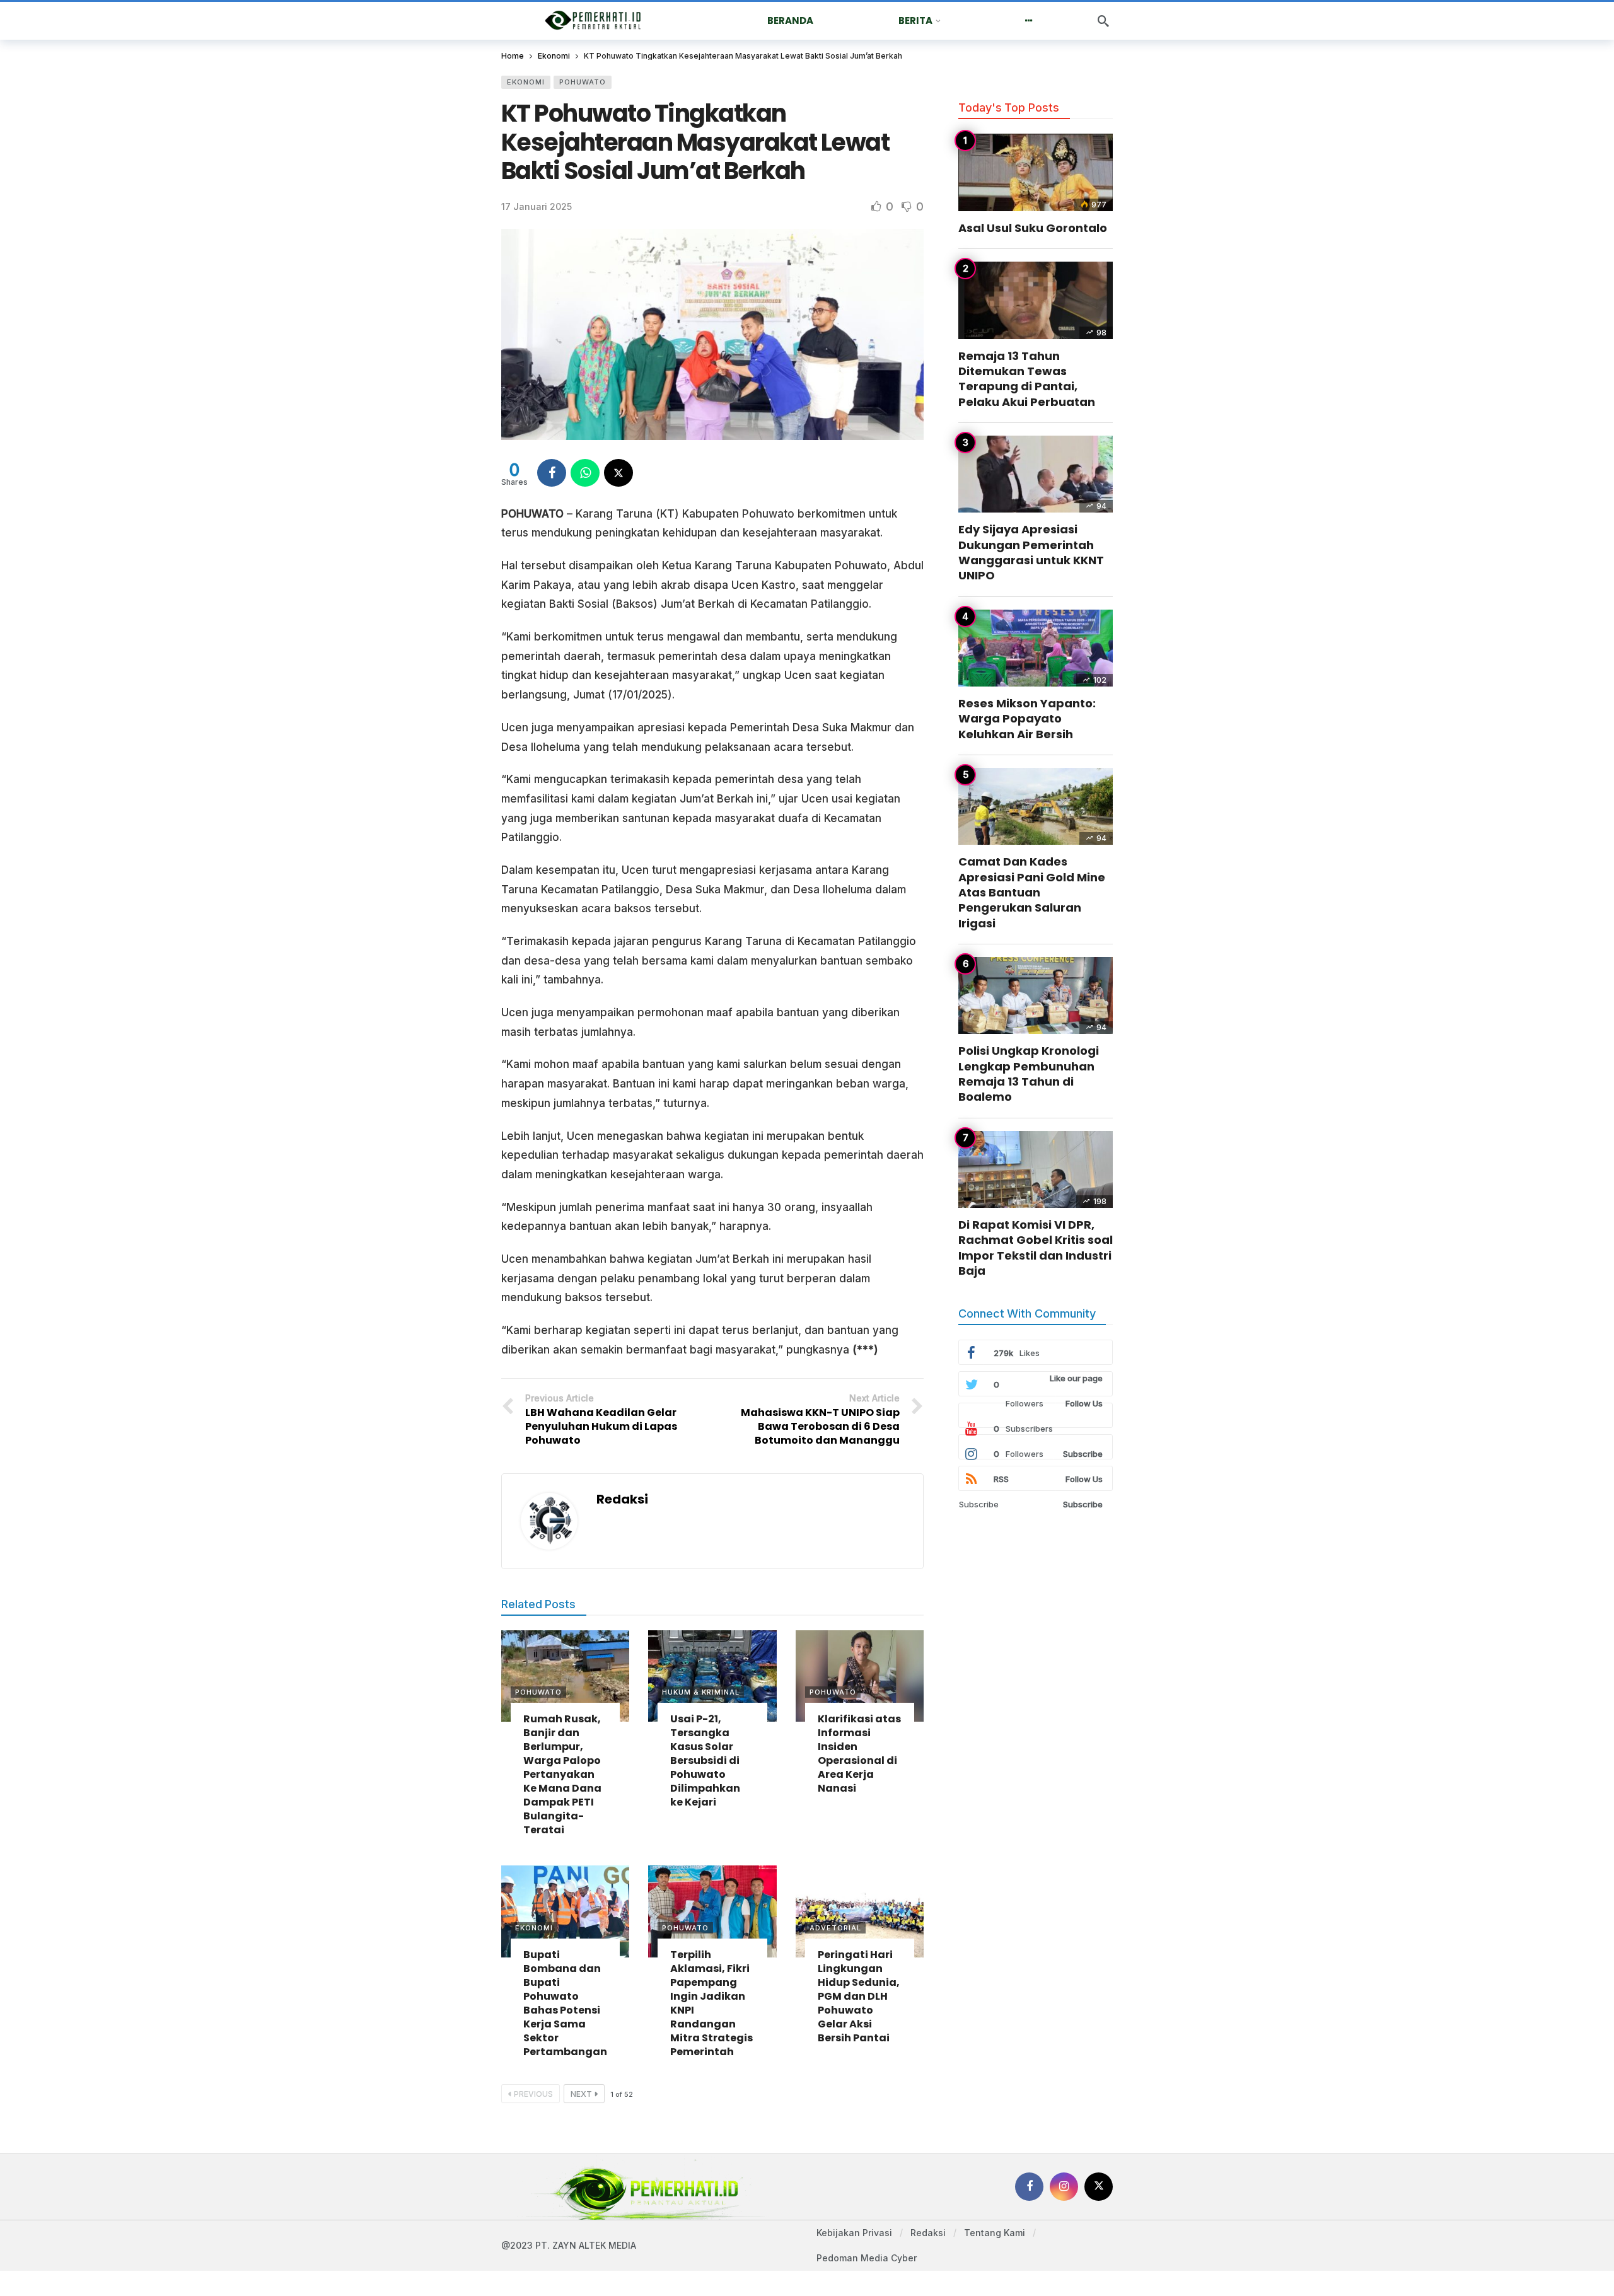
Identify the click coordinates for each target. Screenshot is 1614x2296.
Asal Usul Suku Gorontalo (1033, 228)
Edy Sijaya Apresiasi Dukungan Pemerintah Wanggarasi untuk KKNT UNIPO (1031, 552)
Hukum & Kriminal (701, 1692)
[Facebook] (1029, 2187)
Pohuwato (583, 82)
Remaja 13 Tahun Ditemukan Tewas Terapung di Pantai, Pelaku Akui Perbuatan (1027, 379)
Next (581, 2094)
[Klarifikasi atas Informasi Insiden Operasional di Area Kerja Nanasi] (860, 1676)
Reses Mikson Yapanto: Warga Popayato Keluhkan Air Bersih (1027, 719)
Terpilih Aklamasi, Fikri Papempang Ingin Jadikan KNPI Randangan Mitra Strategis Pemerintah (711, 2003)
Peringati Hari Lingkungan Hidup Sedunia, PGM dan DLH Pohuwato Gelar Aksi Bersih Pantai (859, 1996)
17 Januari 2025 (537, 206)
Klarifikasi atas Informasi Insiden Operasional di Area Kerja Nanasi (859, 1754)
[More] (1029, 21)
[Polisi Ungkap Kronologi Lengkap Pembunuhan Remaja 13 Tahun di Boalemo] (1036, 996)
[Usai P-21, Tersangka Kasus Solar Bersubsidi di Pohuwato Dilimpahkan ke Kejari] (712, 1676)
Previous (533, 2094)
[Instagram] (1064, 2187)
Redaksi (622, 1499)
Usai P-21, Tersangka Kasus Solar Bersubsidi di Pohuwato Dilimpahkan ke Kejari (705, 1760)
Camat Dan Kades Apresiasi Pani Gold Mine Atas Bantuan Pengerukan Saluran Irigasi (1032, 892)
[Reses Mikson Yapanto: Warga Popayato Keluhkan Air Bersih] (1036, 648)
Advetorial (835, 1928)
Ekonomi (526, 82)
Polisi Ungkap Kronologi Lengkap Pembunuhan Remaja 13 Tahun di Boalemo (1029, 1074)
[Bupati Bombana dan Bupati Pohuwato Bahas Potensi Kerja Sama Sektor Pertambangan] (565, 1911)
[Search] (1103, 21)
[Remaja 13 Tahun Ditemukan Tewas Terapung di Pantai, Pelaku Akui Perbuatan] (1036, 300)
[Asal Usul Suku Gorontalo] (1036, 172)
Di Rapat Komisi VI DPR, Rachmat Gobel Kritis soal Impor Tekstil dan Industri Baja (1036, 1248)
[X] (1099, 2187)
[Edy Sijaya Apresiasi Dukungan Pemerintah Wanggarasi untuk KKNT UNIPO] (1036, 474)
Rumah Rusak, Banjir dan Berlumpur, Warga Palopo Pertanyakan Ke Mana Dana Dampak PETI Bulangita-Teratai (562, 1774)
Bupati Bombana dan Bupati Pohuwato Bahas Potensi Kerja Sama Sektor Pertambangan (565, 2003)
